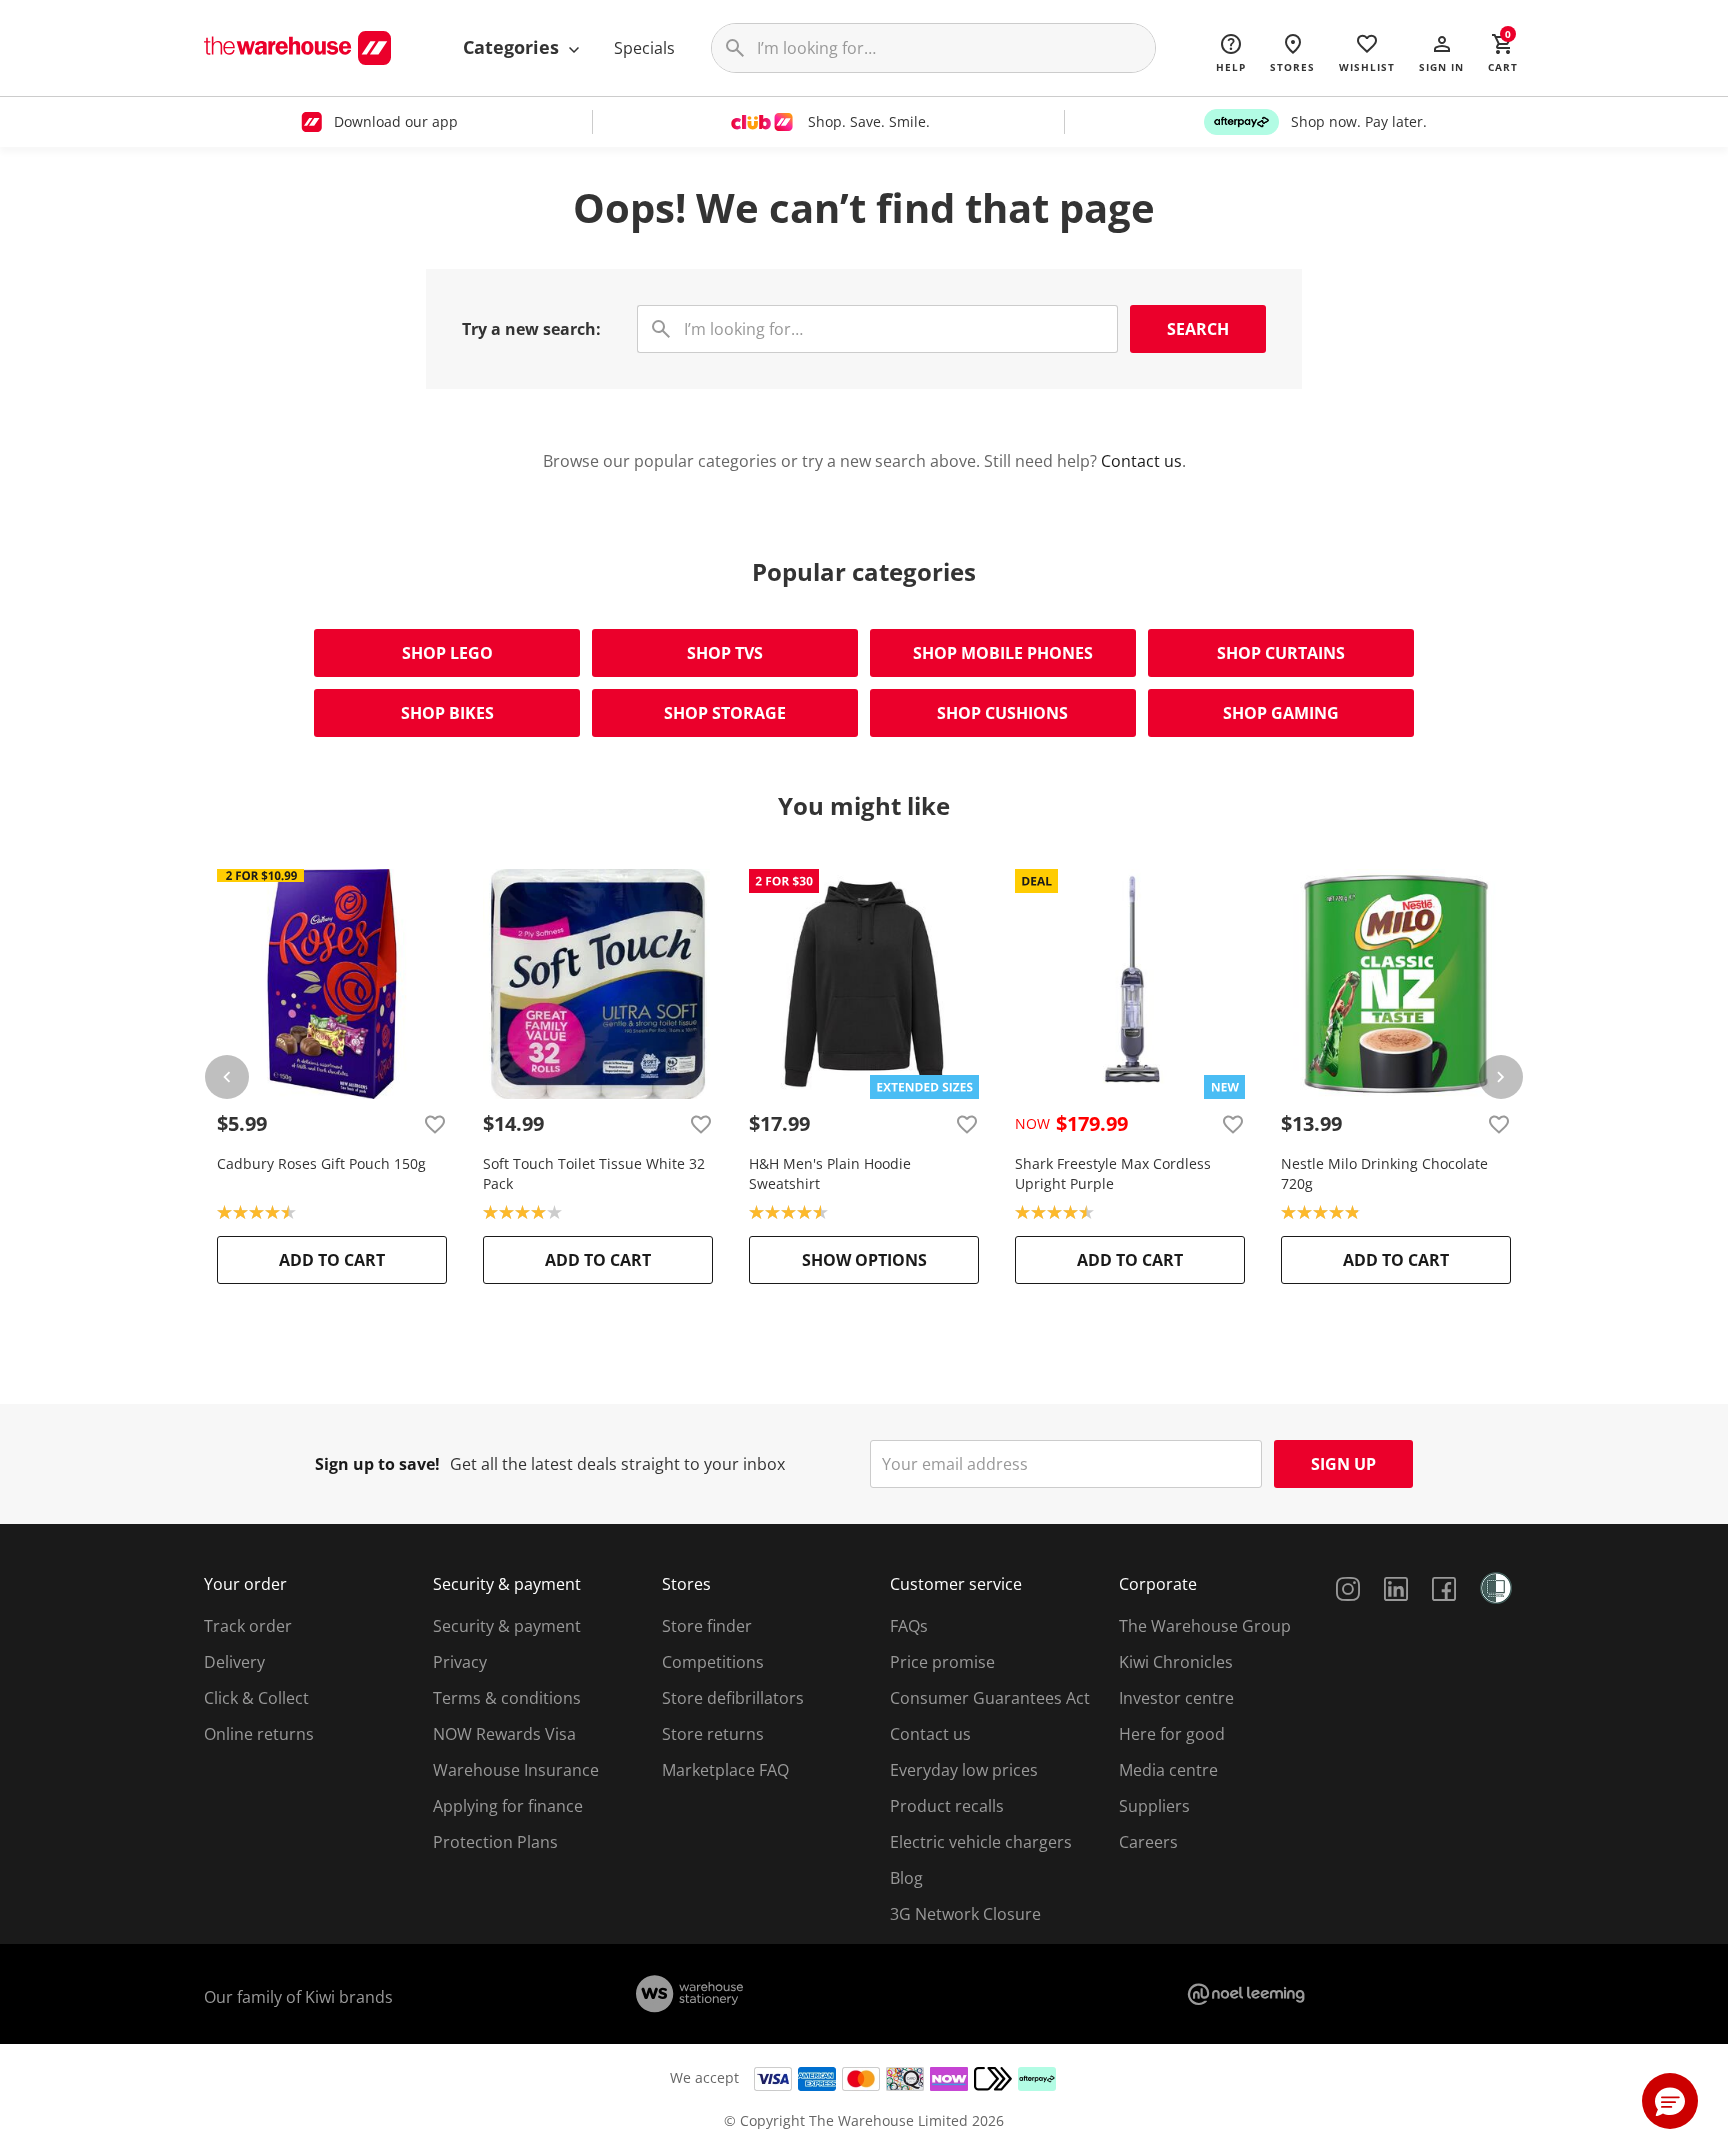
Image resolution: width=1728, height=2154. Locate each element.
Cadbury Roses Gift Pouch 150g (321, 1163)
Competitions (713, 1662)
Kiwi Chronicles (1176, 1662)
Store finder (707, 1626)
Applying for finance (508, 1806)
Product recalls (947, 1806)
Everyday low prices (964, 1770)
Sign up (1343, 1464)
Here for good (1172, 1734)
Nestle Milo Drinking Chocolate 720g (1384, 1173)
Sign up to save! (377, 1464)
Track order (248, 1626)
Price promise (942, 1662)
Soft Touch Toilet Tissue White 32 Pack (594, 1173)
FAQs (909, 1626)
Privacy (460, 1662)
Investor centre (1176, 1698)
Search (1198, 329)
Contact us (1141, 461)
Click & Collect (256, 1698)
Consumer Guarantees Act (990, 1698)
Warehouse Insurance (516, 1770)
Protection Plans (495, 1842)
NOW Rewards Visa (504, 1734)
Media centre (1168, 1770)
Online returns (259, 1734)
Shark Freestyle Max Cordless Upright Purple (1113, 1173)
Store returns (713, 1734)
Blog (906, 1878)
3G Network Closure (965, 1914)
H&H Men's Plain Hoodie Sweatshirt (830, 1173)
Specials (644, 48)
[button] (1441, 52)
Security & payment (507, 1626)
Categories (513, 47)
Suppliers (1154, 1806)
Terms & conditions (507, 1698)
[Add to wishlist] (435, 1124)
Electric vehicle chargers (981, 1842)
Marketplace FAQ (725, 1770)
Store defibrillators (733, 1698)
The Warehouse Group (1205, 1626)
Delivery (234, 1662)
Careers (1148, 1842)
